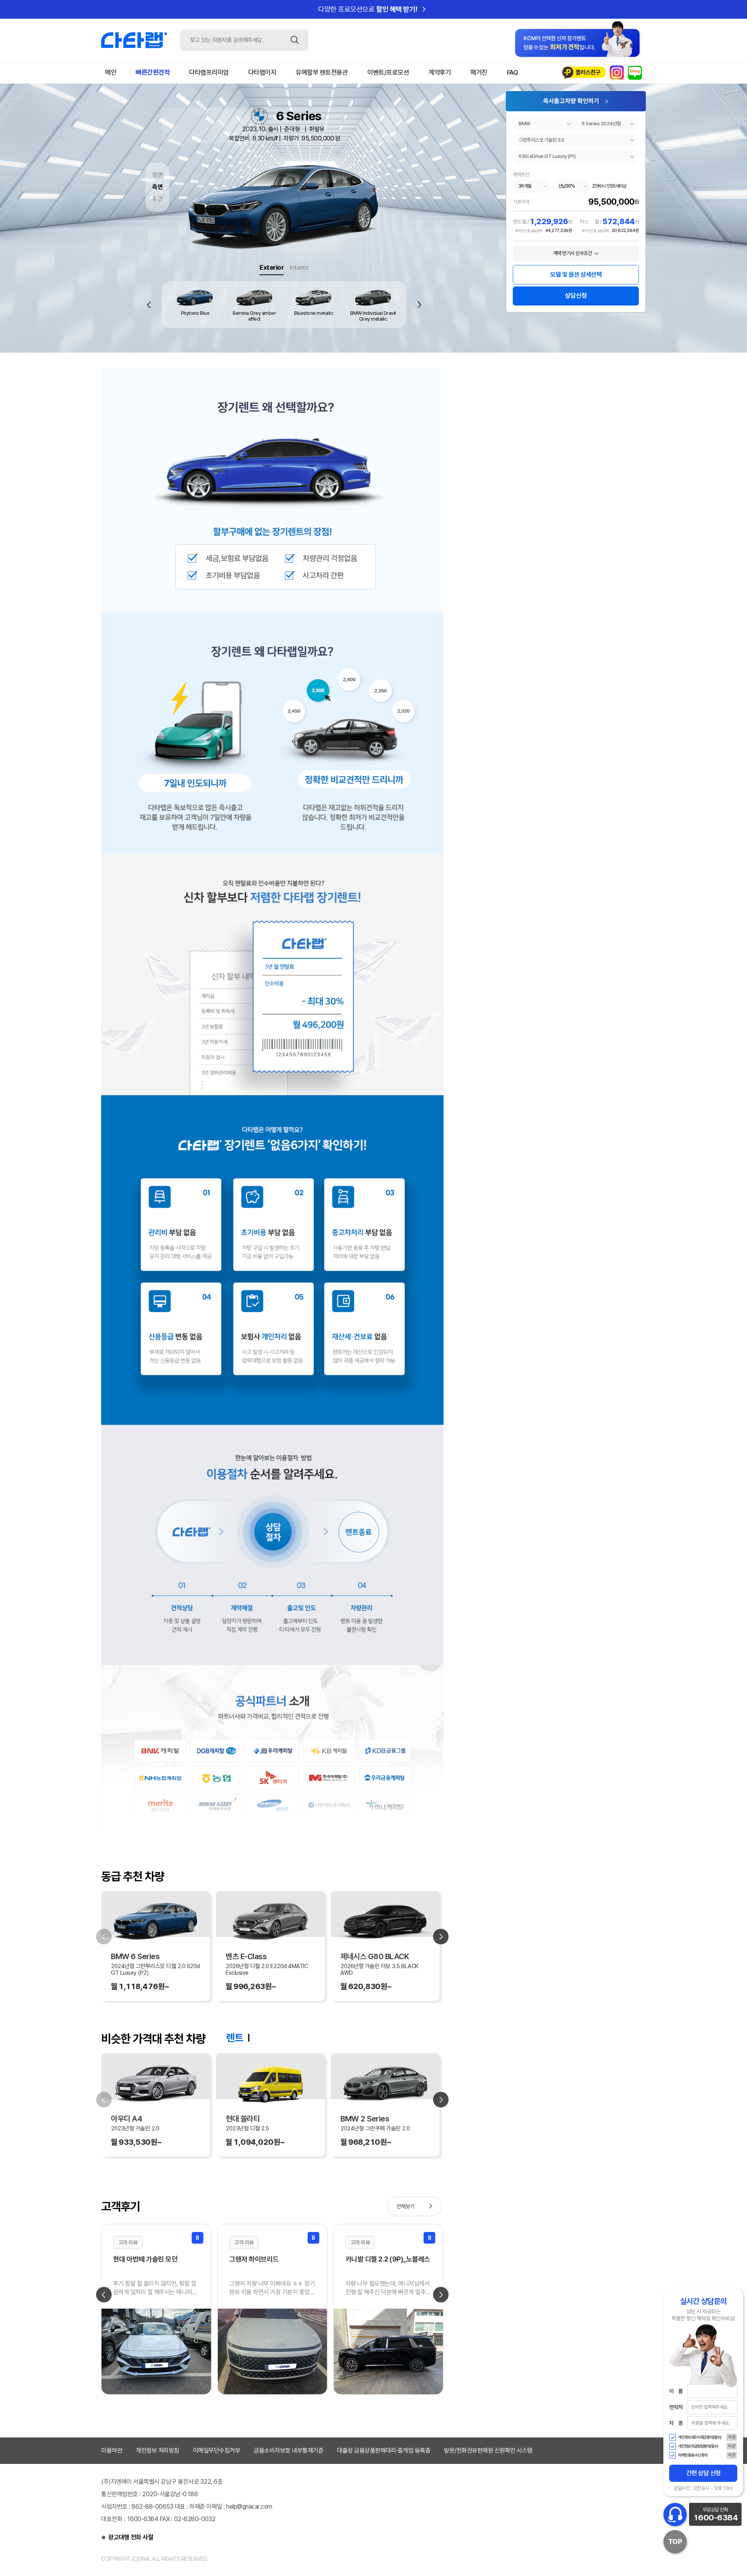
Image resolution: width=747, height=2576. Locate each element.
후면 (157, 199)
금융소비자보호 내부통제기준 (288, 2450)
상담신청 (576, 296)
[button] (420, 305)
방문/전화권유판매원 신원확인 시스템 (488, 2450)
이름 (676, 2391)
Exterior (272, 267)
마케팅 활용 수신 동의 (693, 2455)
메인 (111, 72)
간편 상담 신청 (703, 2473)
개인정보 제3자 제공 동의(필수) (700, 2437)
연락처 (676, 2407)
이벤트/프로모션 (388, 72)
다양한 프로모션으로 (373, 9)
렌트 (234, 2038)
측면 (157, 187)
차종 (676, 2423)
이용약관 (112, 2450)
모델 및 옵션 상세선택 (576, 275)
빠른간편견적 (153, 72)
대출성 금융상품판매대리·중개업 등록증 (384, 2450)
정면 (157, 175)
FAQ (513, 72)
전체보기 (416, 2206)
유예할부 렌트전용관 (322, 72)
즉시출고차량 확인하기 (576, 101)
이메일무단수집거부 (217, 2450)
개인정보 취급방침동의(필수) (698, 2446)
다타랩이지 (262, 72)
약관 (732, 2437)
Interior (299, 267)
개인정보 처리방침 (158, 2450)
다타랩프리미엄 (209, 72)
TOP (675, 2542)
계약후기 (440, 72)
